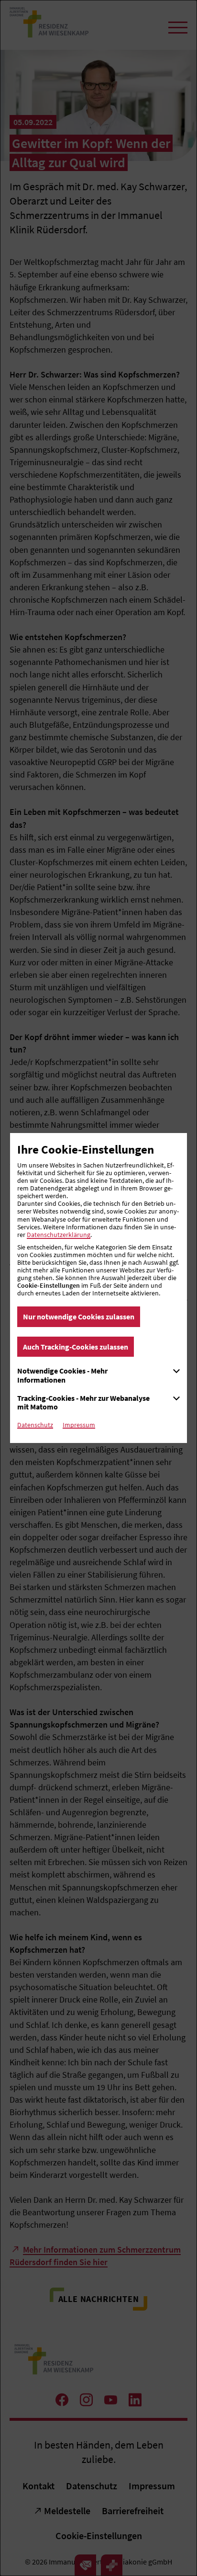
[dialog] (98, 1288)
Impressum (79, 1425)
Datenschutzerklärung (59, 1235)
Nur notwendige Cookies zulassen (79, 1317)
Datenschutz (35, 1425)
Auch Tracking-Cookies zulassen (76, 1347)
